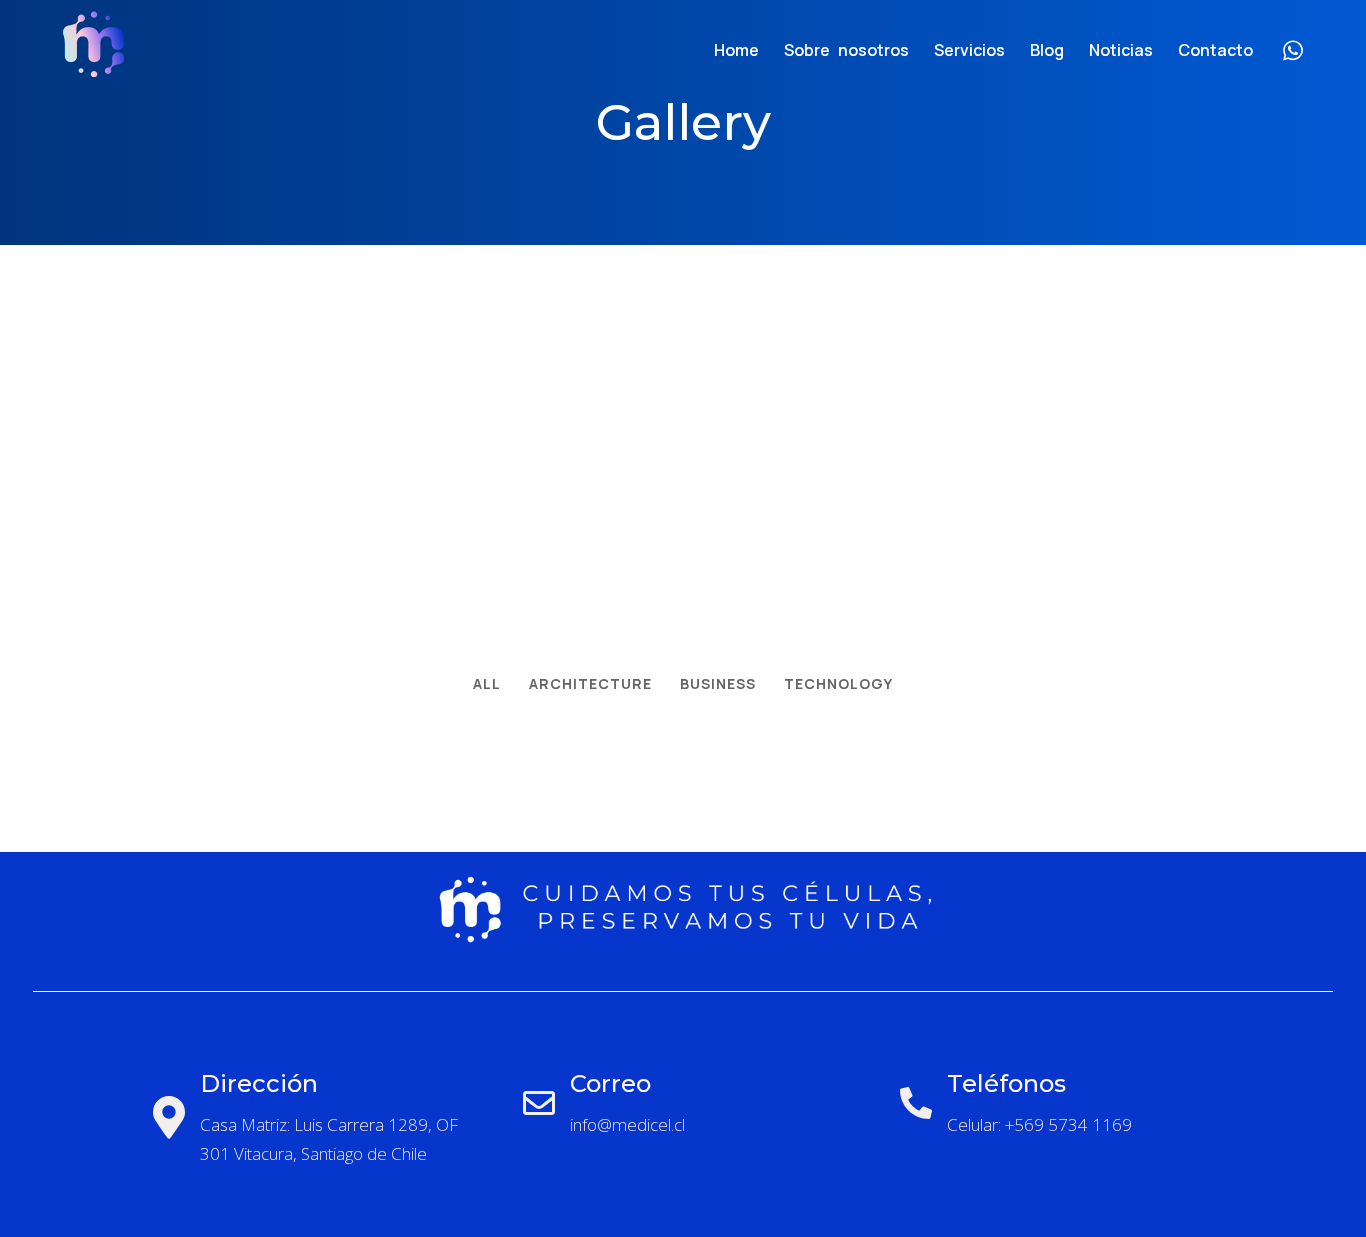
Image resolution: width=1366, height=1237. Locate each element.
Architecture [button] (590, 683)
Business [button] (718, 683)
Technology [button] (838, 683)
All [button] (487, 683)
